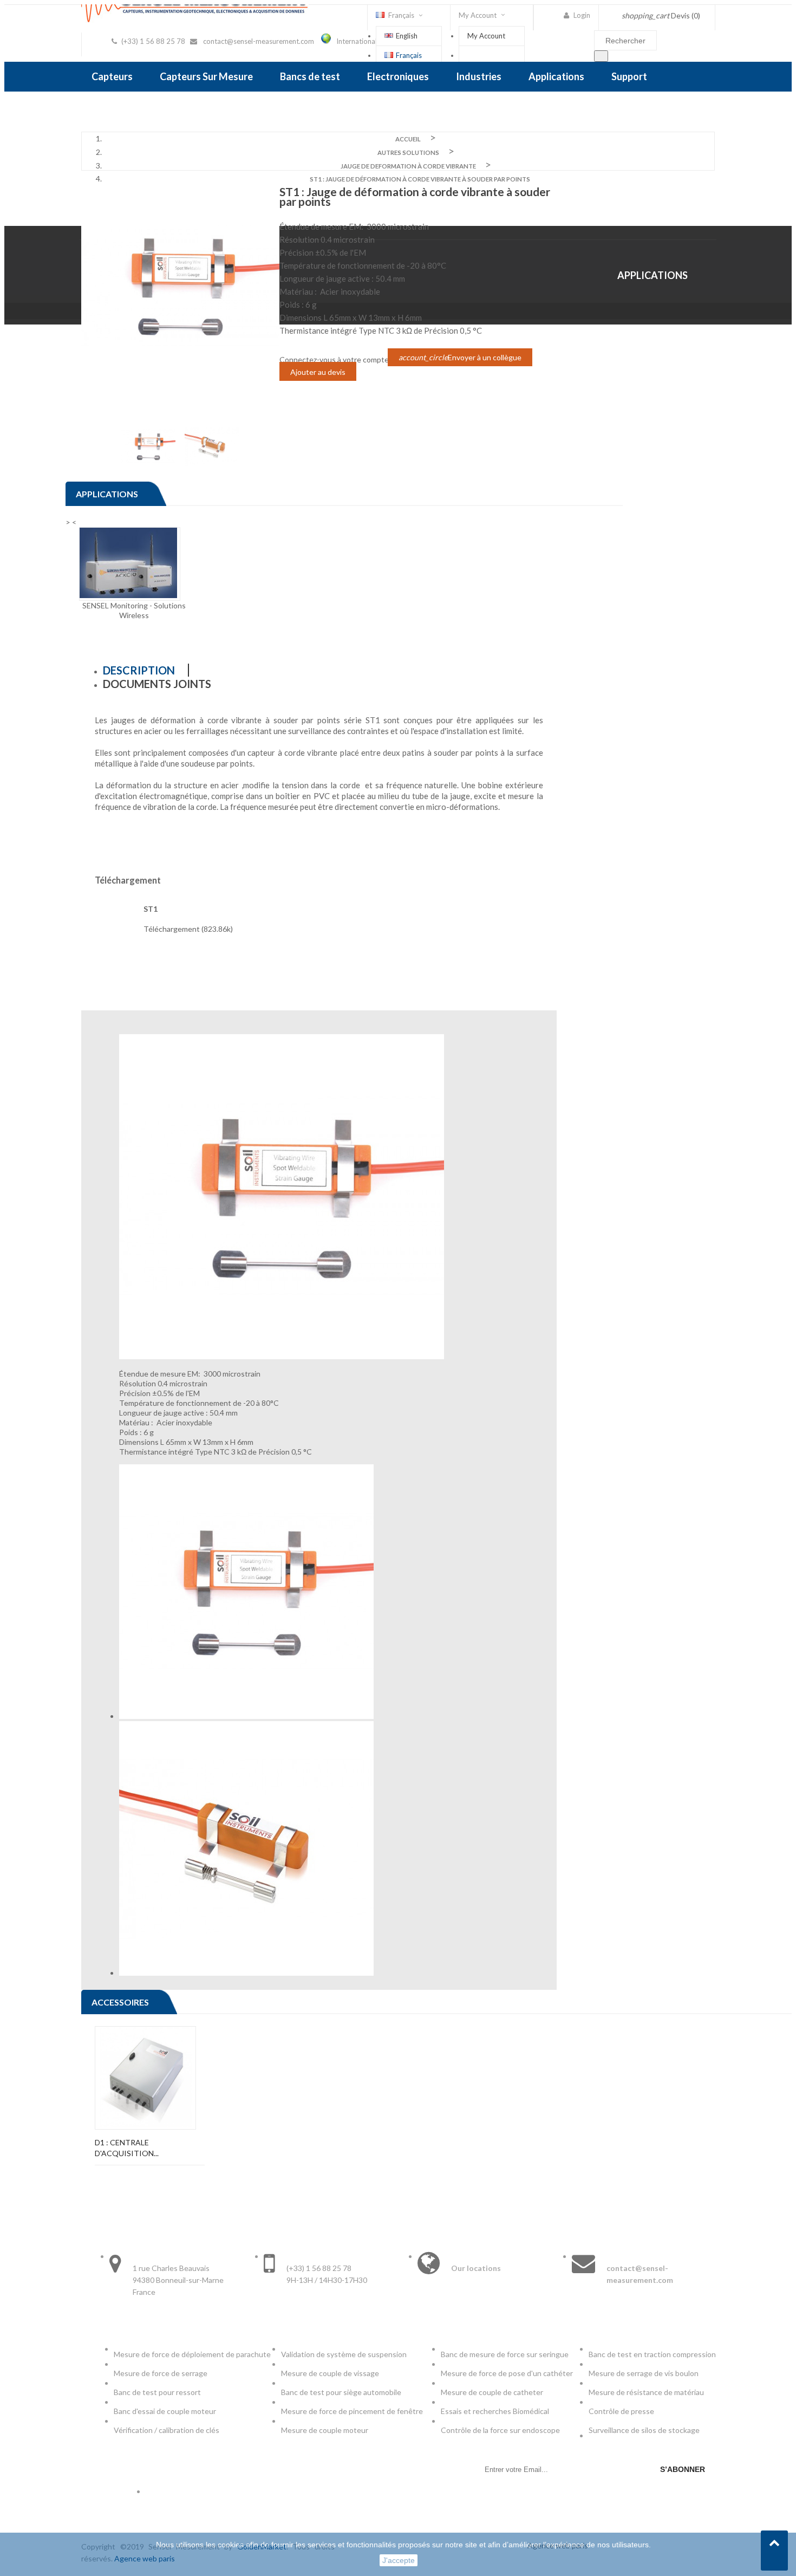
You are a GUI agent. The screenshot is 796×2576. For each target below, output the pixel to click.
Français (409, 55)
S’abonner (683, 2469)
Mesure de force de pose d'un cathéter (507, 2373)
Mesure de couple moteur (325, 2430)
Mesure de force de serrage (161, 2373)
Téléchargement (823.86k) (188, 929)
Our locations (476, 2268)
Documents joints (157, 684)
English (407, 36)
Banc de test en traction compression (652, 2354)
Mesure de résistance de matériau (646, 2392)
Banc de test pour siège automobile (341, 2392)
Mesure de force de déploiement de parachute (192, 2354)
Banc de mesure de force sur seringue (505, 2354)
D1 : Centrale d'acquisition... (127, 2148)
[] (601, 56)
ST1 (151, 909)
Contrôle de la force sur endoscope (501, 2430)
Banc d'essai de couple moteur (165, 2411)
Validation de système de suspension (344, 2354)
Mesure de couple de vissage (331, 2373)
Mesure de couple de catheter (492, 2392)
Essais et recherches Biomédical (496, 2411)
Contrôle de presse (621, 2411)
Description (139, 670)
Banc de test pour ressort (157, 2392)
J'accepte (399, 2560)
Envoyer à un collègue (460, 357)
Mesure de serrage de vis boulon (644, 2373)
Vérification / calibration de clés (167, 2430)
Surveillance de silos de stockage (644, 2430)
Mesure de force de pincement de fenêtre (353, 2411)
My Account (486, 36)
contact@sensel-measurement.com (259, 41)
